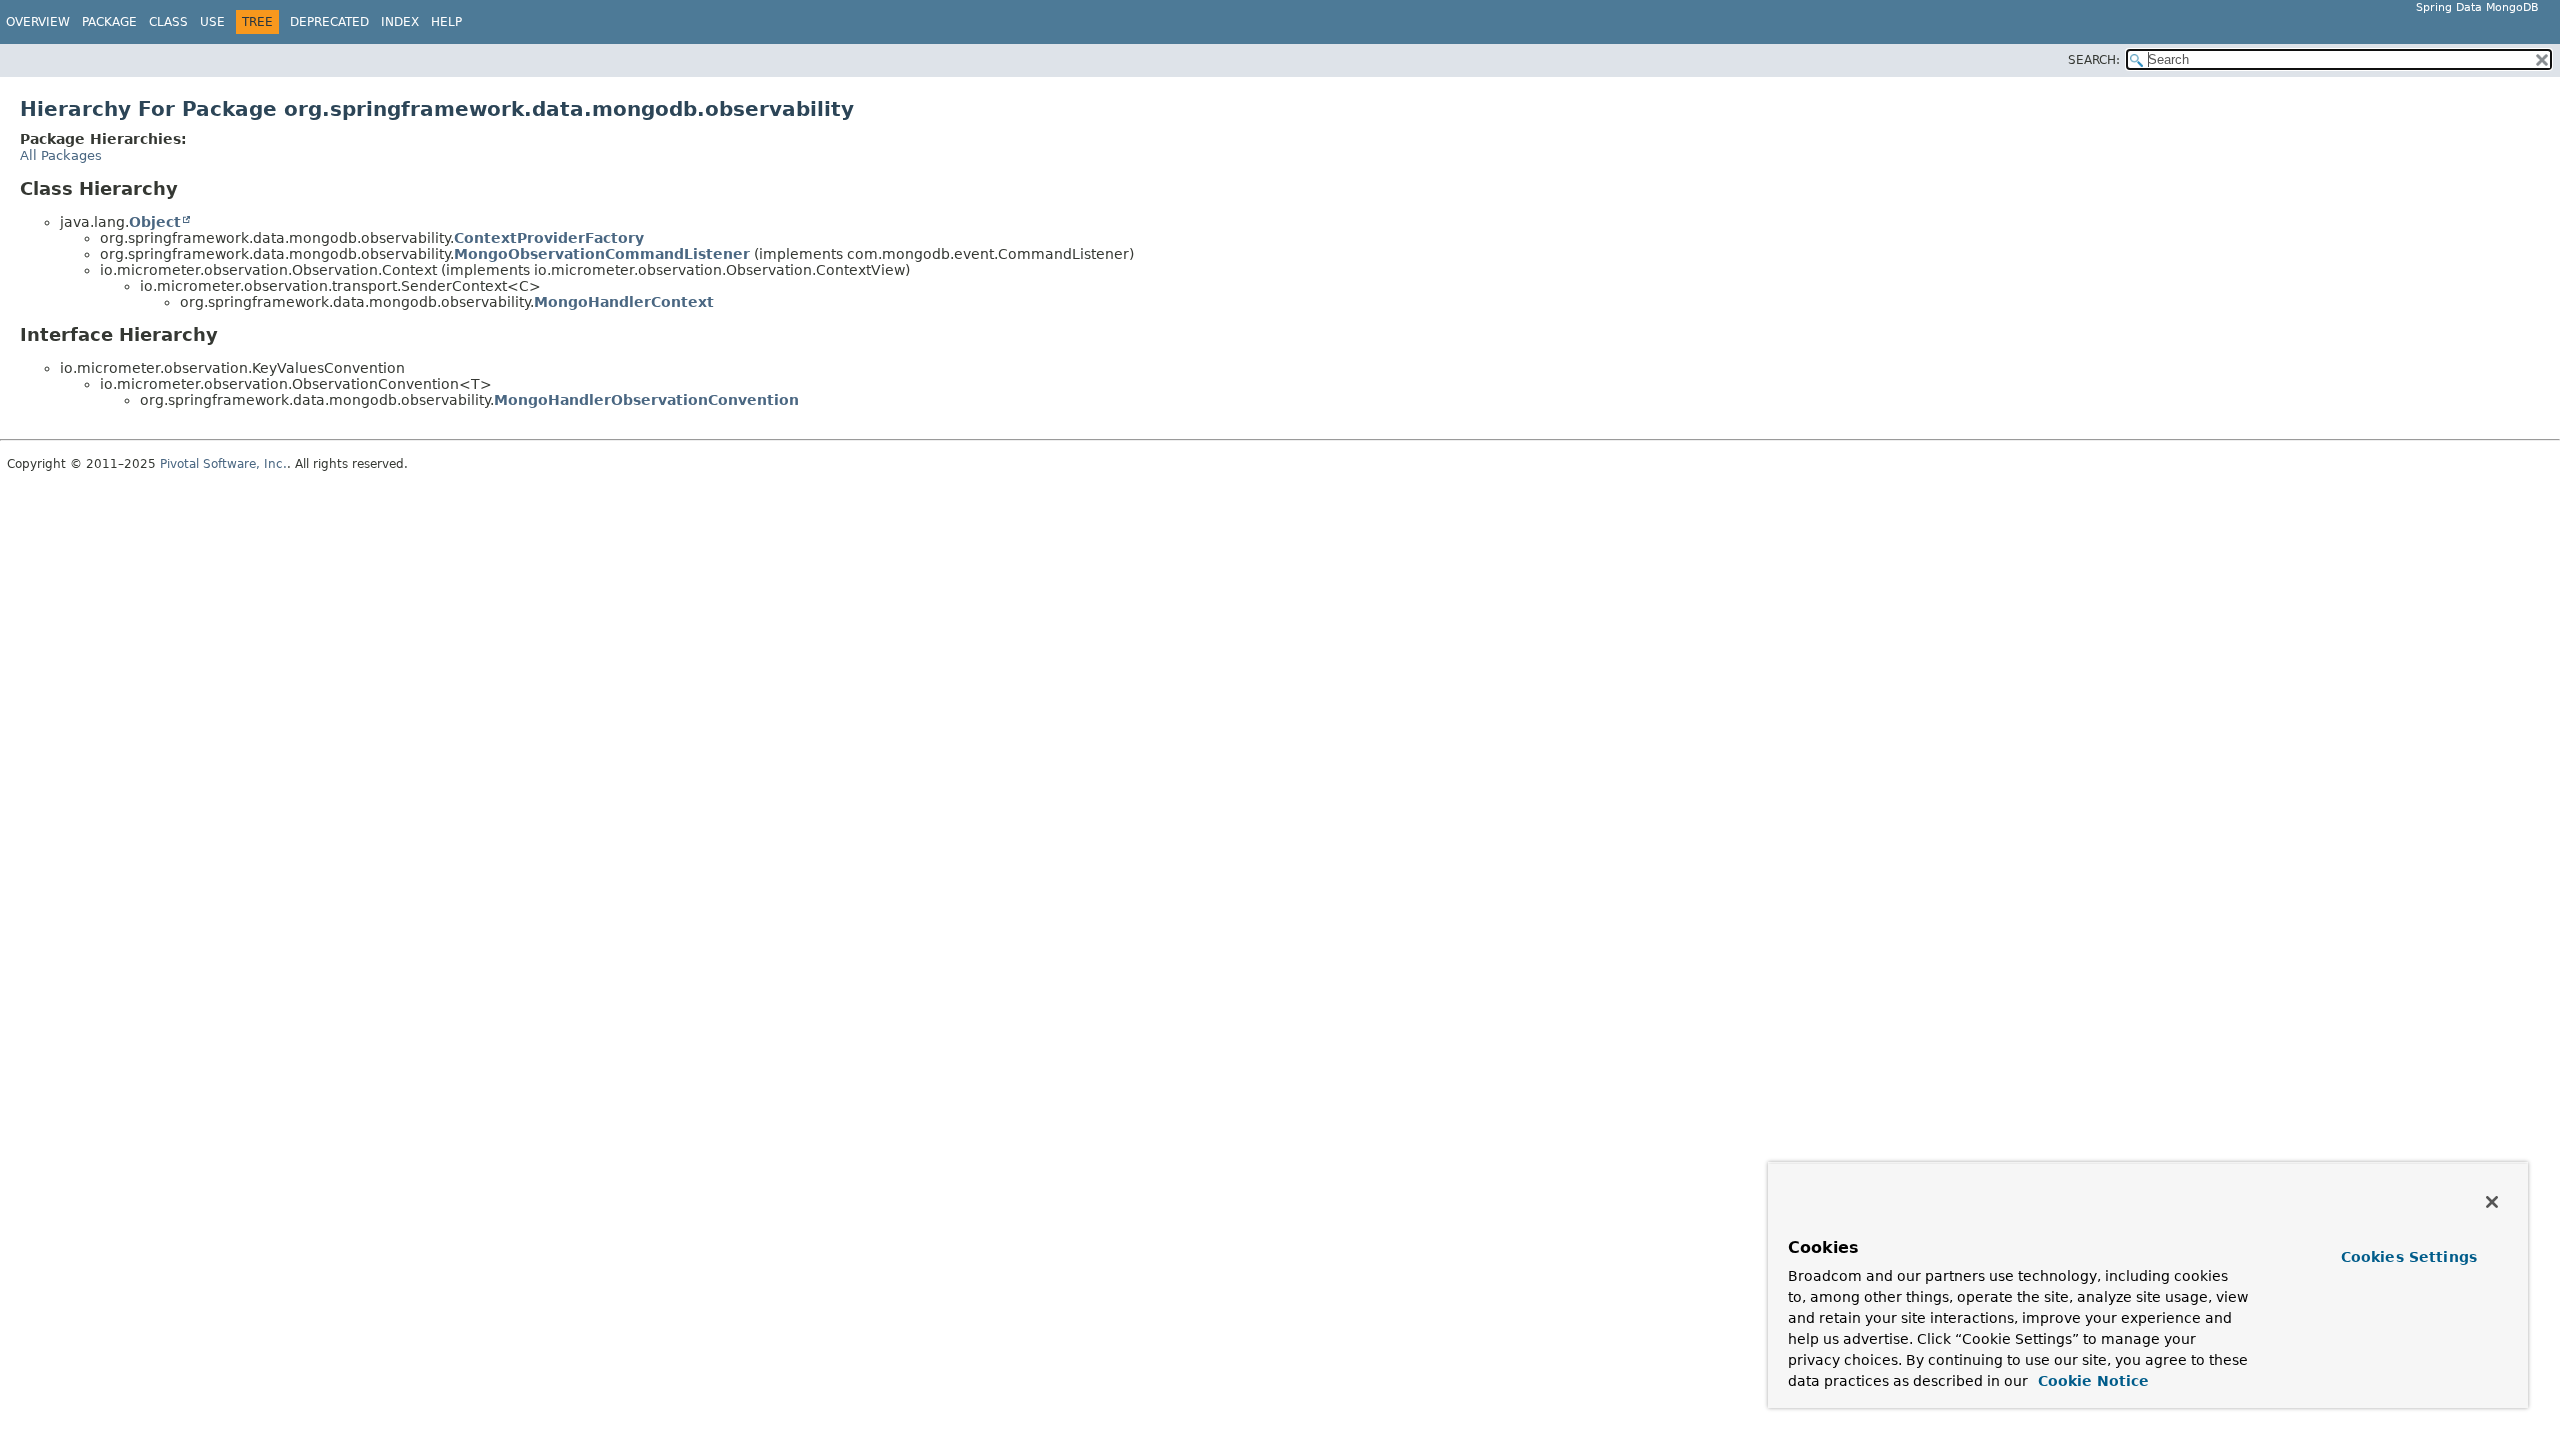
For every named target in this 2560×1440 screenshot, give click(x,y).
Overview (38, 22)
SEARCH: (2094, 60)
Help (446, 22)
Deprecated (329, 22)
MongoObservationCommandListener (602, 254)
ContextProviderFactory (549, 238)
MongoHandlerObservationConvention (646, 400)
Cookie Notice (2091, 1381)
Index (400, 22)
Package (109, 22)
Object (155, 222)
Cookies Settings (2409, 1257)
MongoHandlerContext (624, 302)
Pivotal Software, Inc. (223, 464)
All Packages (61, 155)
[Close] (2492, 1202)
